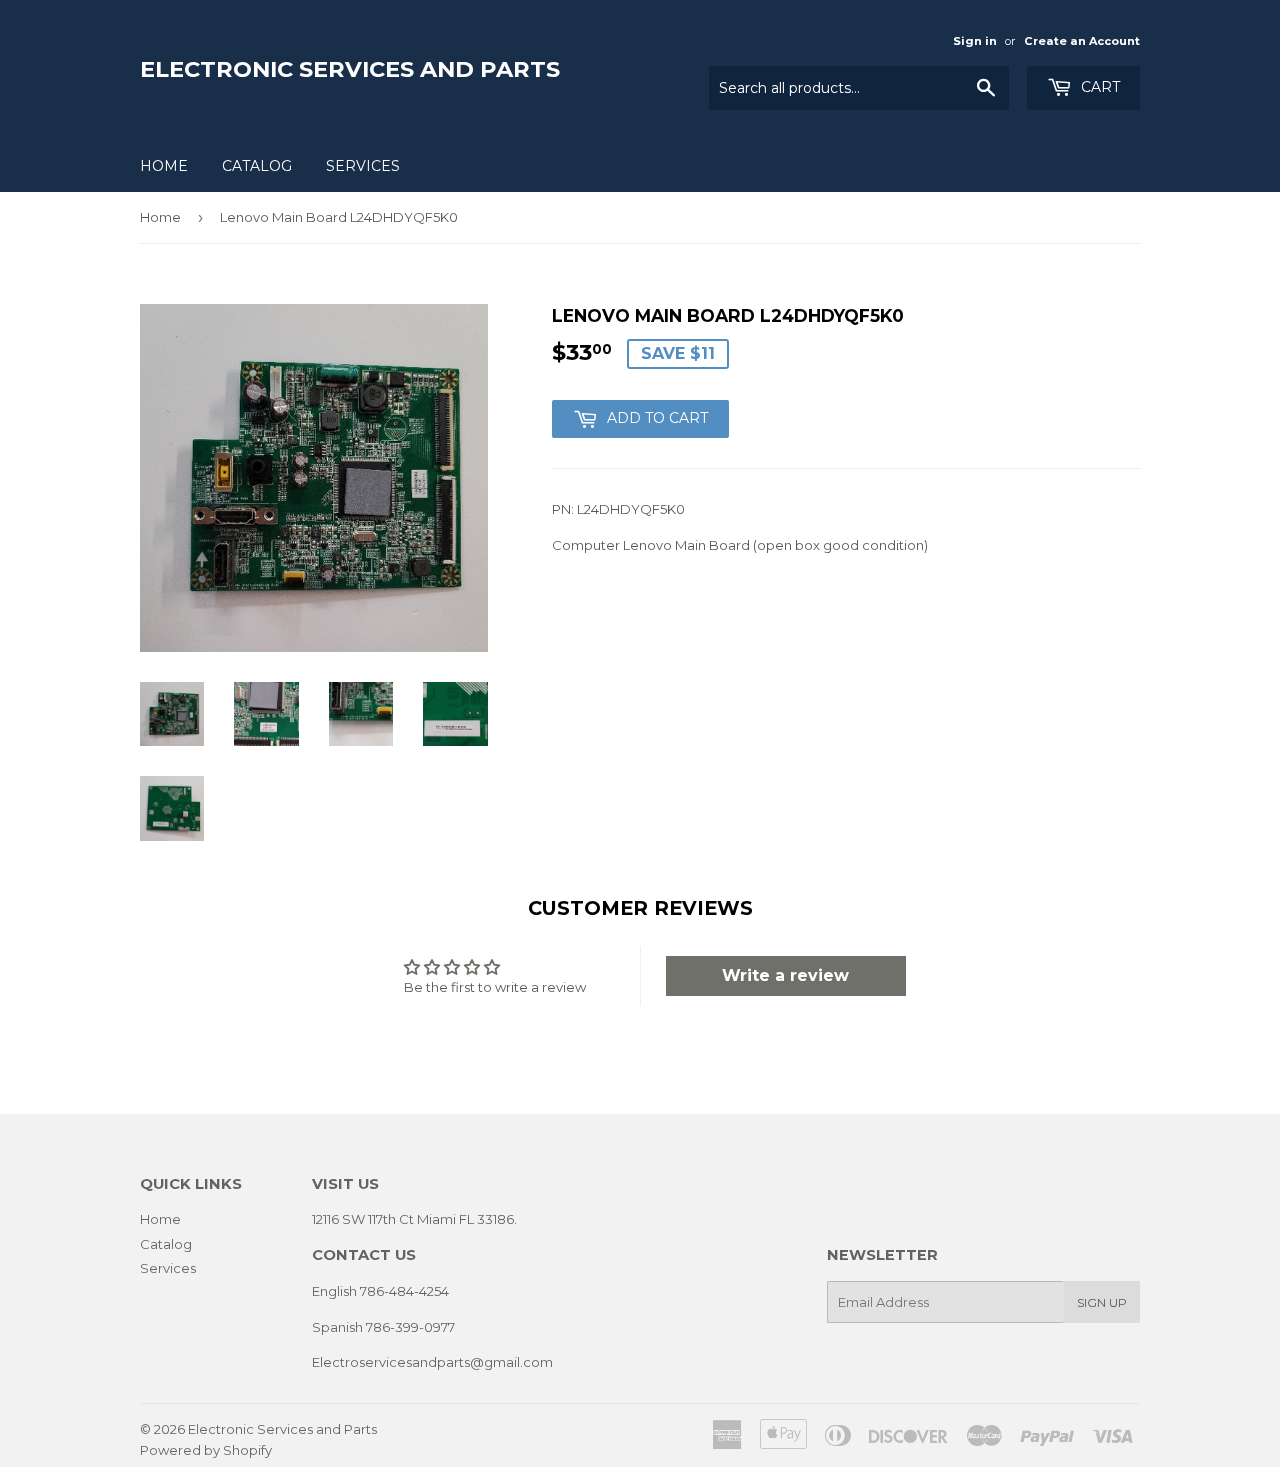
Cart (1098, 87)
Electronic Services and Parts (350, 69)
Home (164, 166)
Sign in (975, 41)
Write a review (785, 975)
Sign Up (1102, 1302)
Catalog (257, 166)
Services (363, 166)
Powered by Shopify (206, 1450)
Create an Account (1082, 41)
